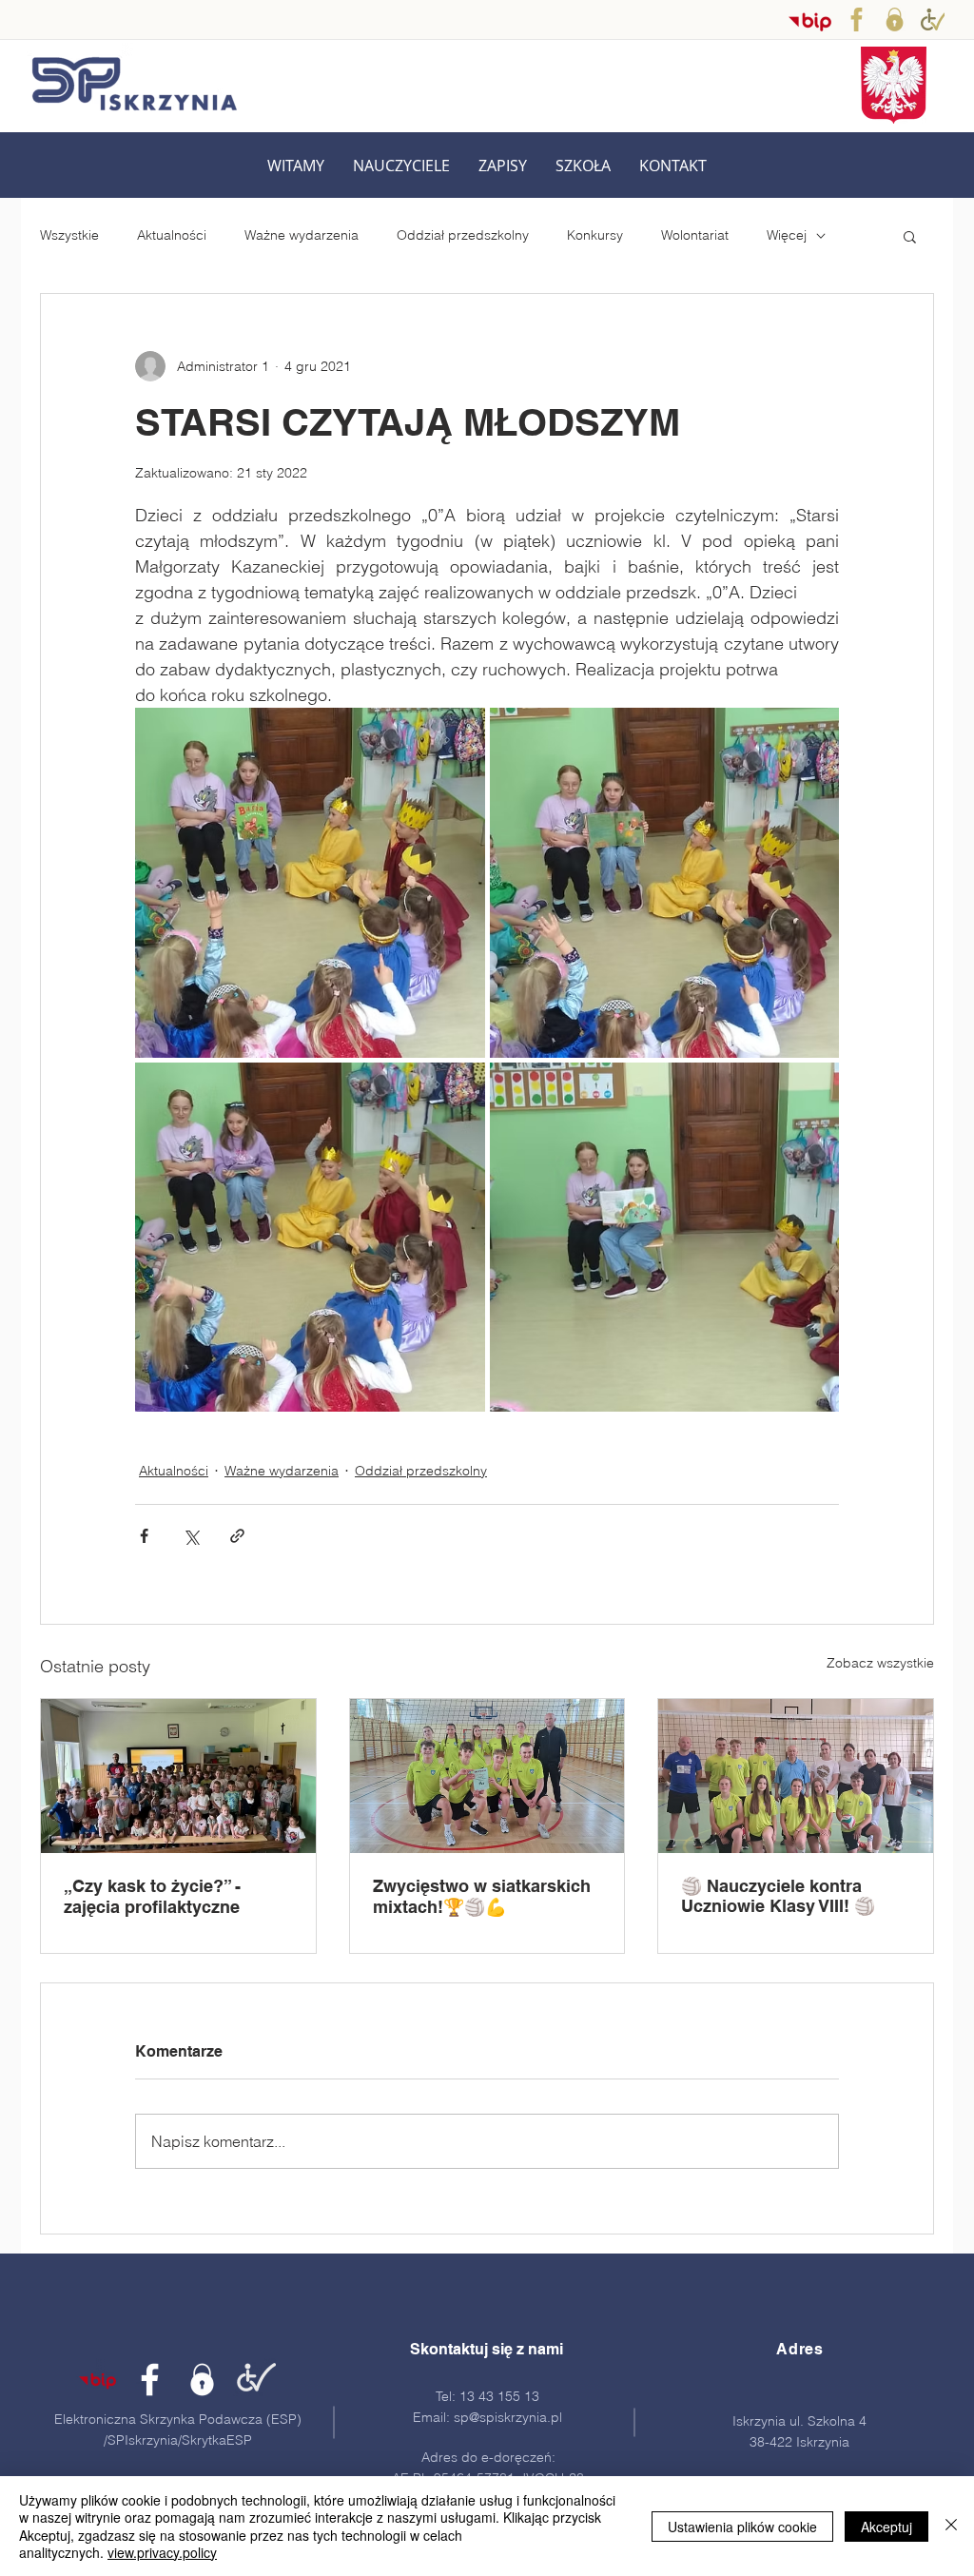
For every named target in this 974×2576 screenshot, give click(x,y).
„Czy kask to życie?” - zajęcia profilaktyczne (152, 1896)
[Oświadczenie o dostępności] (933, 20)
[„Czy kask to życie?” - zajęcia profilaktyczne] (178, 1776)
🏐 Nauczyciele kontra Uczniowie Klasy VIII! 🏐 (778, 1896)
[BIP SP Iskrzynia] (810, 21)
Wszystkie (69, 235)
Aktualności (172, 235)
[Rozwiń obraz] (310, 883)
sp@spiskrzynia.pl (508, 2417)
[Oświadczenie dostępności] (254, 2380)
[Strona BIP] (97, 2380)
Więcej (787, 235)
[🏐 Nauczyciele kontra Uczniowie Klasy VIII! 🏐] (796, 1776)
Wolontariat (695, 235)
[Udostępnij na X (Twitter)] (191, 1536)
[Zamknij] (951, 2526)
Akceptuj (886, 2527)
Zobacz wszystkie (880, 1663)
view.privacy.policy (162, 2552)
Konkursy (595, 235)
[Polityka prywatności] (895, 20)
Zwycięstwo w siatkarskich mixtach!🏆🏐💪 (482, 1896)
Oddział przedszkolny (463, 235)
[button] (401, 166)
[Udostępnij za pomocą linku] (237, 1536)
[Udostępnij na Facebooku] (144, 1536)
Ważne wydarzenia (302, 235)
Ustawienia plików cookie (742, 2527)
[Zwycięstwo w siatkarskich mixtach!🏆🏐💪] (487, 1776)
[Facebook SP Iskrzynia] (857, 20)
